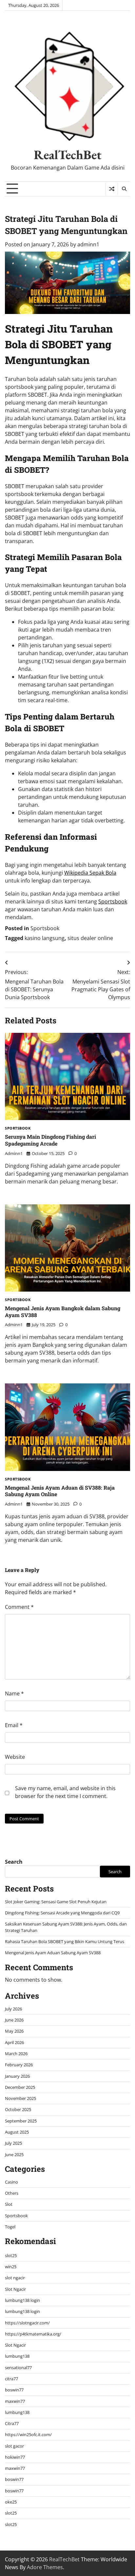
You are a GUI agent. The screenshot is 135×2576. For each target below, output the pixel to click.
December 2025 (20, 2087)
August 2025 (17, 2132)
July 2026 (13, 2009)
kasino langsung (45, 938)
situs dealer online (90, 938)
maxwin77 (15, 2401)
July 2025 (13, 2143)
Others (12, 2193)
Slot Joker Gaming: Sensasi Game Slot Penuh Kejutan (56, 1902)
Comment (19, 1607)
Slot (9, 2204)
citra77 (11, 2379)
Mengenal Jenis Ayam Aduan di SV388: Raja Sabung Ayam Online (60, 1491)
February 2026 (19, 2065)
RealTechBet (68, 155)
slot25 (11, 2255)
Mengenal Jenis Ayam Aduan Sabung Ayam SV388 (53, 1953)
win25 (11, 2267)
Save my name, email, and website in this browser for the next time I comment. (65, 1792)
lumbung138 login (22, 2300)
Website (15, 1757)
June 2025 (14, 2155)
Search (14, 1862)
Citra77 (12, 2423)
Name (14, 1693)
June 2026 (14, 2020)
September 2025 (21, 2121)
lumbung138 (17, 2356)
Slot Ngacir (15, 2289)
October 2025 (18, 2109)
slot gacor (14, 2446)
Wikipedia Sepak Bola (90, 873)
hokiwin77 (15, 2457)
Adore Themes (45, 2567)
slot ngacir (15, 2278)
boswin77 (14, 2390)
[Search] (124, 189)
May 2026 (14, 2031)
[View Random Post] (112, 189)
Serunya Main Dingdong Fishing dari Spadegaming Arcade (50, 1140)
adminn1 (88, 244)
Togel (10, 2227)
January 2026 (17, 2076)
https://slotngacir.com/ (27, 2323)
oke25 (11, 2502)
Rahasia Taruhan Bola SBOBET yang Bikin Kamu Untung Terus (65, 1941)
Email (14, 1725)
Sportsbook (113, 901)
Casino (11, 2182)
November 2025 (20, 2098)
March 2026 (16, 2054)
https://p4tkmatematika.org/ (33, 2334)
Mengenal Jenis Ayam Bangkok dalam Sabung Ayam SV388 (63, 1312)
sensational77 (18, 2368)
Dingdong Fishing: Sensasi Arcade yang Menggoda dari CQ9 (62, 1913)
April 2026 (14, 2042)
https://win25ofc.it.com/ (28, 2435)
